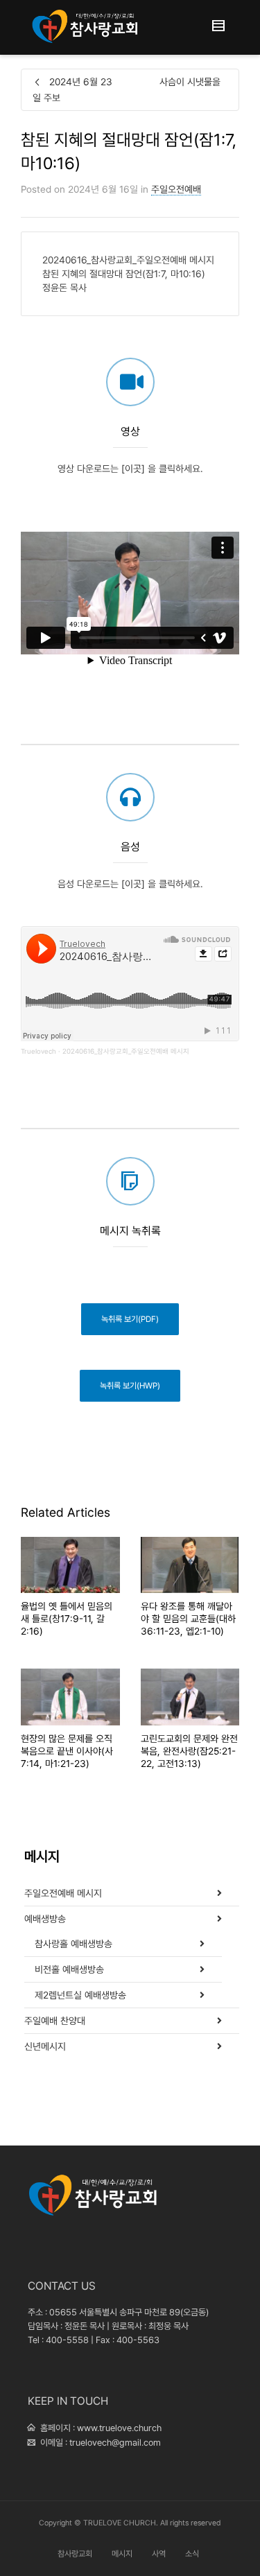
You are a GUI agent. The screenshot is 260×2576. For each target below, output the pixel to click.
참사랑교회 (75, 2554)
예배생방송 (45, 1919)
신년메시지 (45, 2046)
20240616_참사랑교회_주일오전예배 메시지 (126, 1051)
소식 (192, 2554)
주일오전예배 (176, 189)
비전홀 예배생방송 (69, 1969)
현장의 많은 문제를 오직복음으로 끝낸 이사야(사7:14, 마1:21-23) (67, 1751)
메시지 (122, 2554)
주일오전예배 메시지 (63, 1893)
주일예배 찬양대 (55, 2021)
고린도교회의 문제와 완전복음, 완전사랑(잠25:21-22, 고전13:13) (189, 1751)
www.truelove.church (119, 2428)
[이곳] (133, 469)
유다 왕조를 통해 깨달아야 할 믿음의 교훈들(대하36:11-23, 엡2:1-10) (188, 1619)
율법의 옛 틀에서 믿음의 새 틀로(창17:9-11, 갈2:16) (67, 1619)
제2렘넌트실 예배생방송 (80, 1995)
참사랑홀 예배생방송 (73, 1944)
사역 (159, 2554)
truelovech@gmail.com (115, 2443)
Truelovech (38, 1051)
